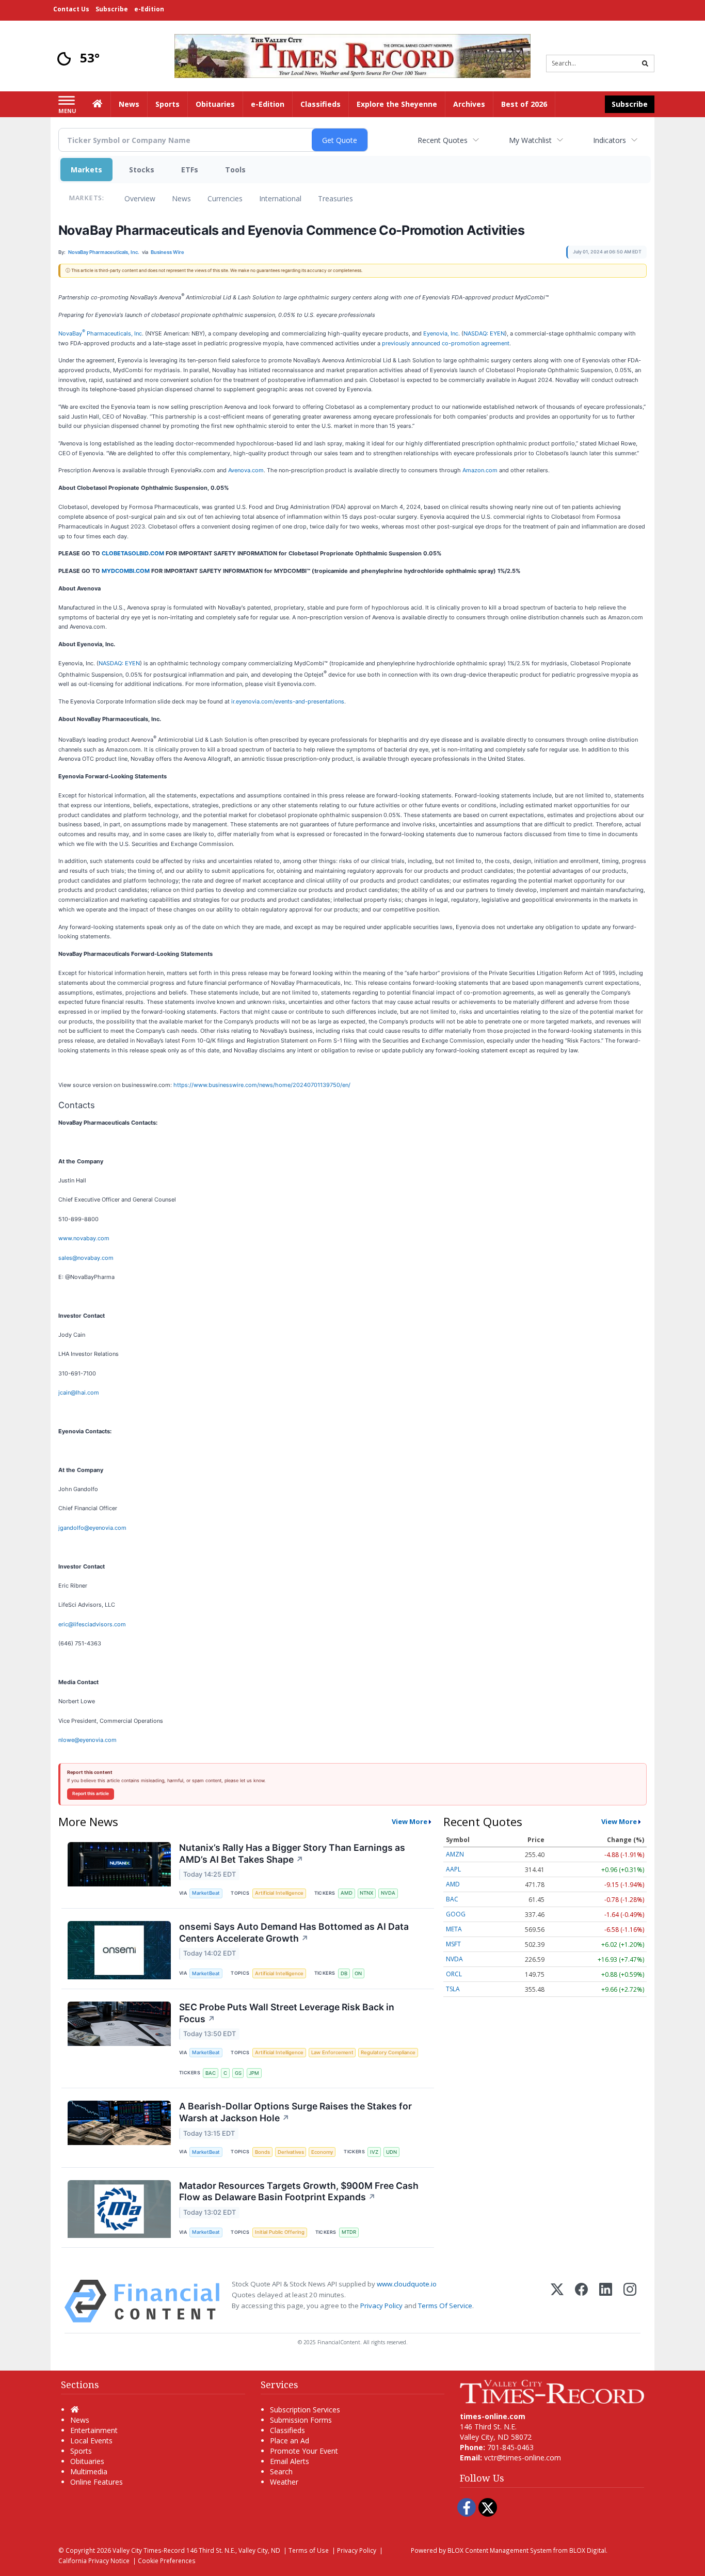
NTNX (366, 1893)
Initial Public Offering (280, 2232)
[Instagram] (630, 2301)
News (181, 198)
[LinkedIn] (606, 2301)
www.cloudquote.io (407, 2284)
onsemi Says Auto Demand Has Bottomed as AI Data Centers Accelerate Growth (294, 1932)
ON (358, 1973)
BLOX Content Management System (500, 2550)
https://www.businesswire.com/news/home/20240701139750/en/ (262, 1085)
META (454, 1929)
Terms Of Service (445, 2306)
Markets (86, 170)
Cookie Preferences (167, 2561)
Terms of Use (309, 2550)
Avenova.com (246, 470)
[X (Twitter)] (557, 2301)
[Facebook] (581, 2301)
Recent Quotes (443, 140)
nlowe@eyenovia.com (87, 1740)
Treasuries (335, 198)
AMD (347, 1893)
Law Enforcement (332, 2052)
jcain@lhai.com (79, 1393)
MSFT (453, 1944)
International (280, 198)
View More (410, 1821)
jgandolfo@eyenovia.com (92, 1528)
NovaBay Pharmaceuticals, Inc (100, 333)
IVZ (374, 2152)
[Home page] (352, 55)
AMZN (455, 1854)
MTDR (349, 2232)
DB (344, 1973)
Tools (235, 170)
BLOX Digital (588, 2550)
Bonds (262, 2152)
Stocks (142, 170)
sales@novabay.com (86, 1258)
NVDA (388, 1893)
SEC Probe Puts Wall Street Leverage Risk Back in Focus (287, 2013)
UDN (391, 2152)
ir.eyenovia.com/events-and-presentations (288, 701)
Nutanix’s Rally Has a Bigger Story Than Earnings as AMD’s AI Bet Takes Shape (292, 1853)
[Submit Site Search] (645, 63)
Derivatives (291, 2152)
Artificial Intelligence (279, 1893)
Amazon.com (480, 470)
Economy (322, 2152)
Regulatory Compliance (388, 2052)
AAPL (453, 1869)
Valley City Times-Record (149, 2550)
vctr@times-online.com (523, 2458)
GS (238, 2073)
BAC (211, 2073)
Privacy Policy (381, 2306)
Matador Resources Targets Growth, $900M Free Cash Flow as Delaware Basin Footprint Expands (299, 2191)
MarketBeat (206, 1893)
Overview (140, 198)
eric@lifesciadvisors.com (92, 1624)
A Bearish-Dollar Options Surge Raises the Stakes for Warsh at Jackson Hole (295, 2112)
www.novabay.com (84, 1238)
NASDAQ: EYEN (484, 333)
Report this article (91, 1794)
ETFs (190, 170)
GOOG (456, 1914)
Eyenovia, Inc (441, 333)
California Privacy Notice (94, 2561)
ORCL (454, 1974)
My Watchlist (530, 140)
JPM (254, 2073)
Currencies (225, 198)
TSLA (453, 1989)
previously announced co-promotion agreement (446, 343)
